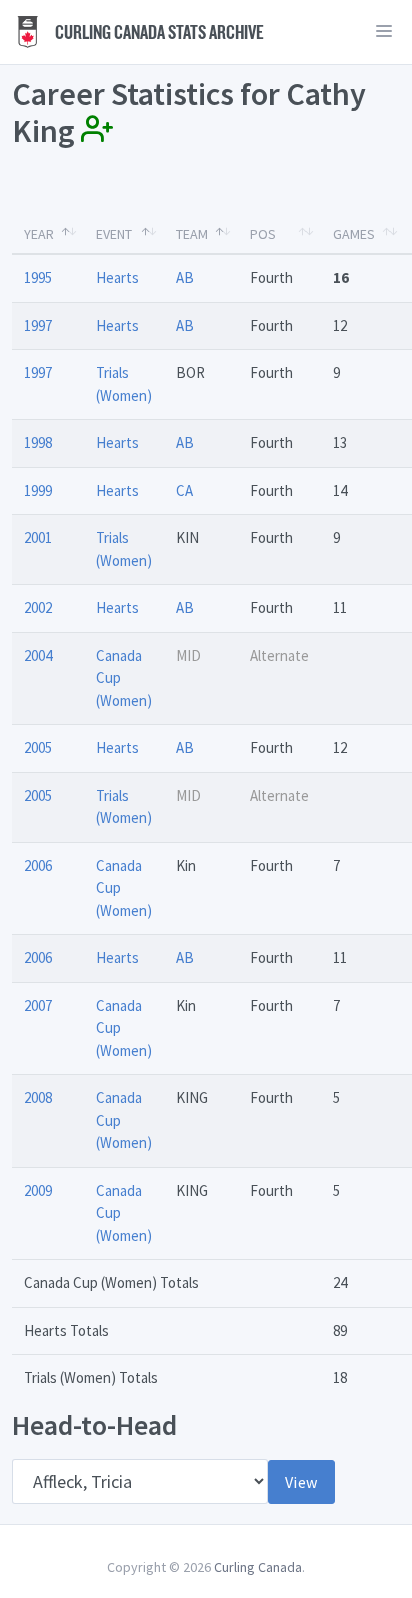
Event (114, 234)
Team (192, 234)
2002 (38, 607)
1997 (38, 325)
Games (354, 234)
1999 (38, 490)
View (301, 1482)
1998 (38, 442)
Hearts (117, 277)
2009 (38, 1190)
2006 (38, 865)
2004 (38, 655)
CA (184, 490)
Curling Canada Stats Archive (158, 32)
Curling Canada (258, 1567)
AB (185, 277)
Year (39, 234)
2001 (38, 537)
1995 (38, 277)
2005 (38, 747)
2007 (38, 1005)
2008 (38, 1097)
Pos (263, 234)
